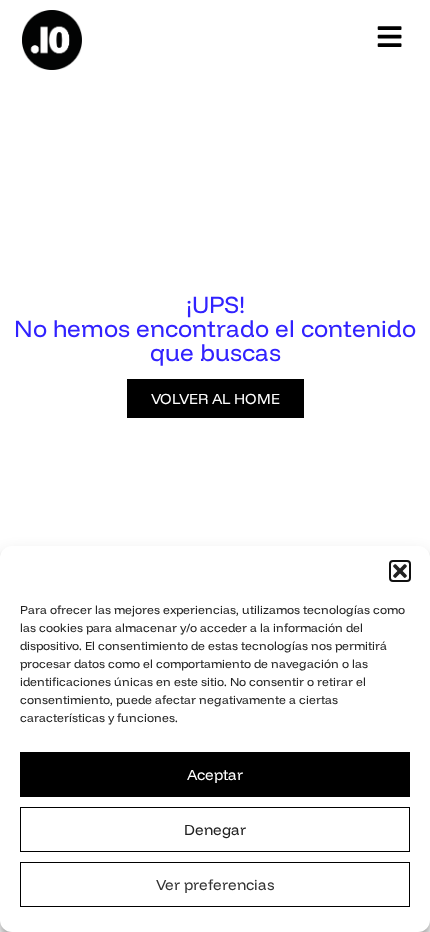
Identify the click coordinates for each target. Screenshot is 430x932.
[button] (400, 571)
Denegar (215, 829)
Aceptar (215, 774)
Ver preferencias (215, 884)
